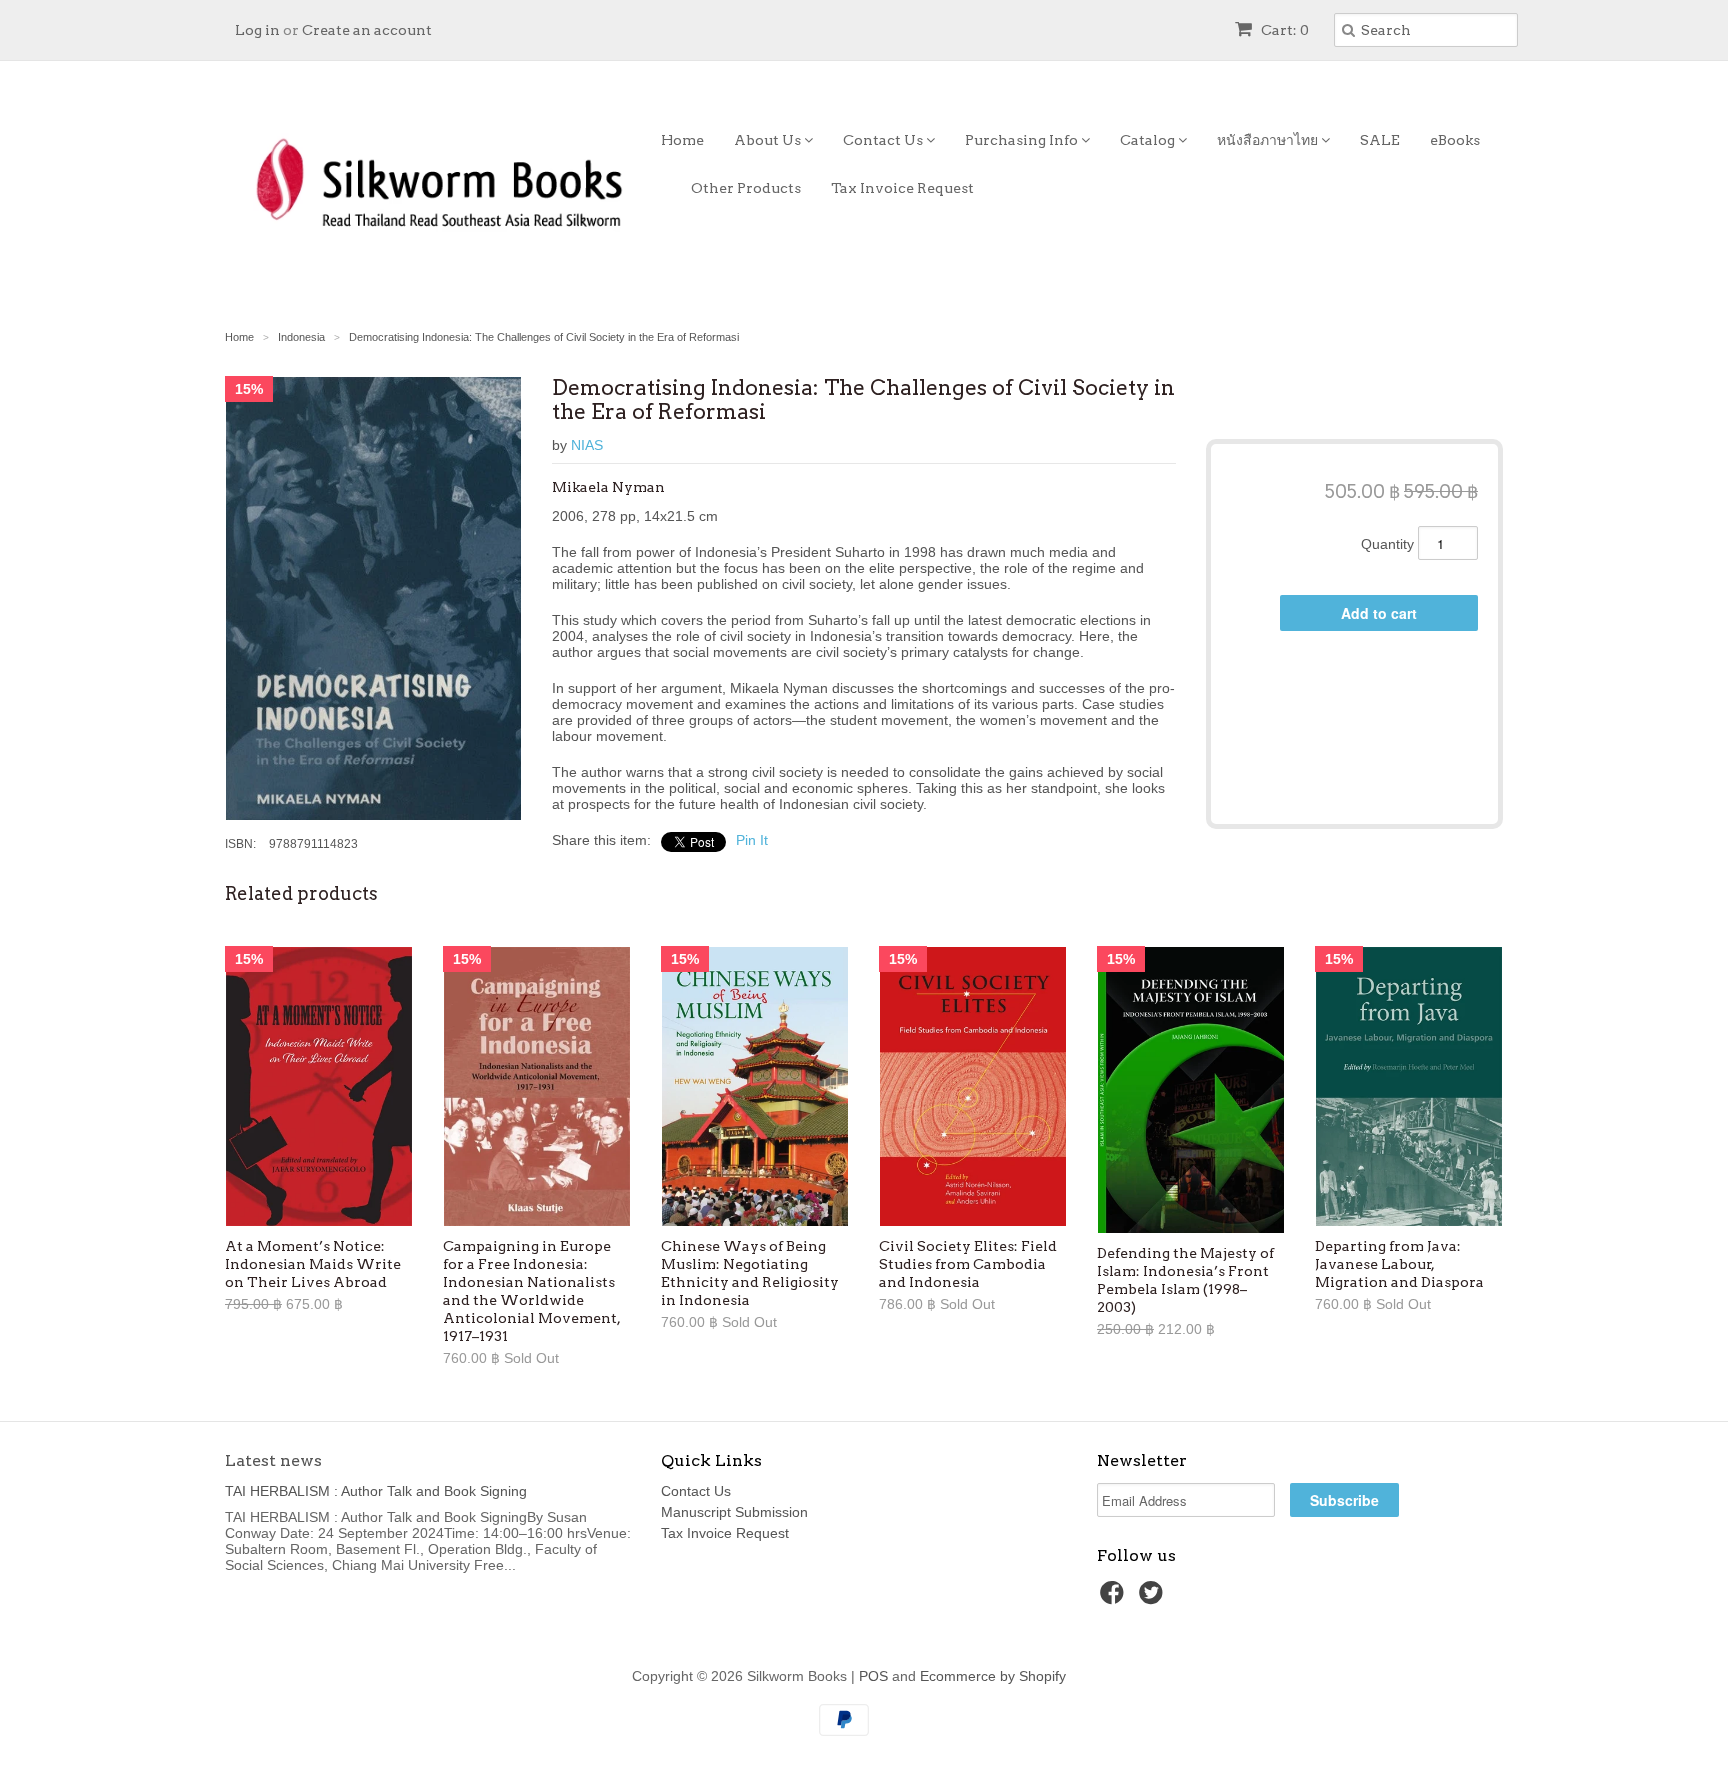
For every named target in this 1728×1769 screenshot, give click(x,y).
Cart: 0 (1283, 30)
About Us (769, 140)
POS (873, 1676)
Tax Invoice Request (902, 188)
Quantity (1387, 544)
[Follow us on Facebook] (1115, 1598)
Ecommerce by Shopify (993, 1676)
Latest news (273, 1460)
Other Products (746, 188)
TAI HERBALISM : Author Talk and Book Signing (376, 1491)
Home (682, 140)
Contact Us (884, 140)
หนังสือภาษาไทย (1269, 140)
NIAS (587, 445)
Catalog (1149, 140)
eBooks (1455, 140)
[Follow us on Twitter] (1154, 1598)
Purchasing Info (1023, 140)
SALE (1380, 140)
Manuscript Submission (734, 1512)
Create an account (367, 30)
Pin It (752, 840)
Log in (257, 30)
